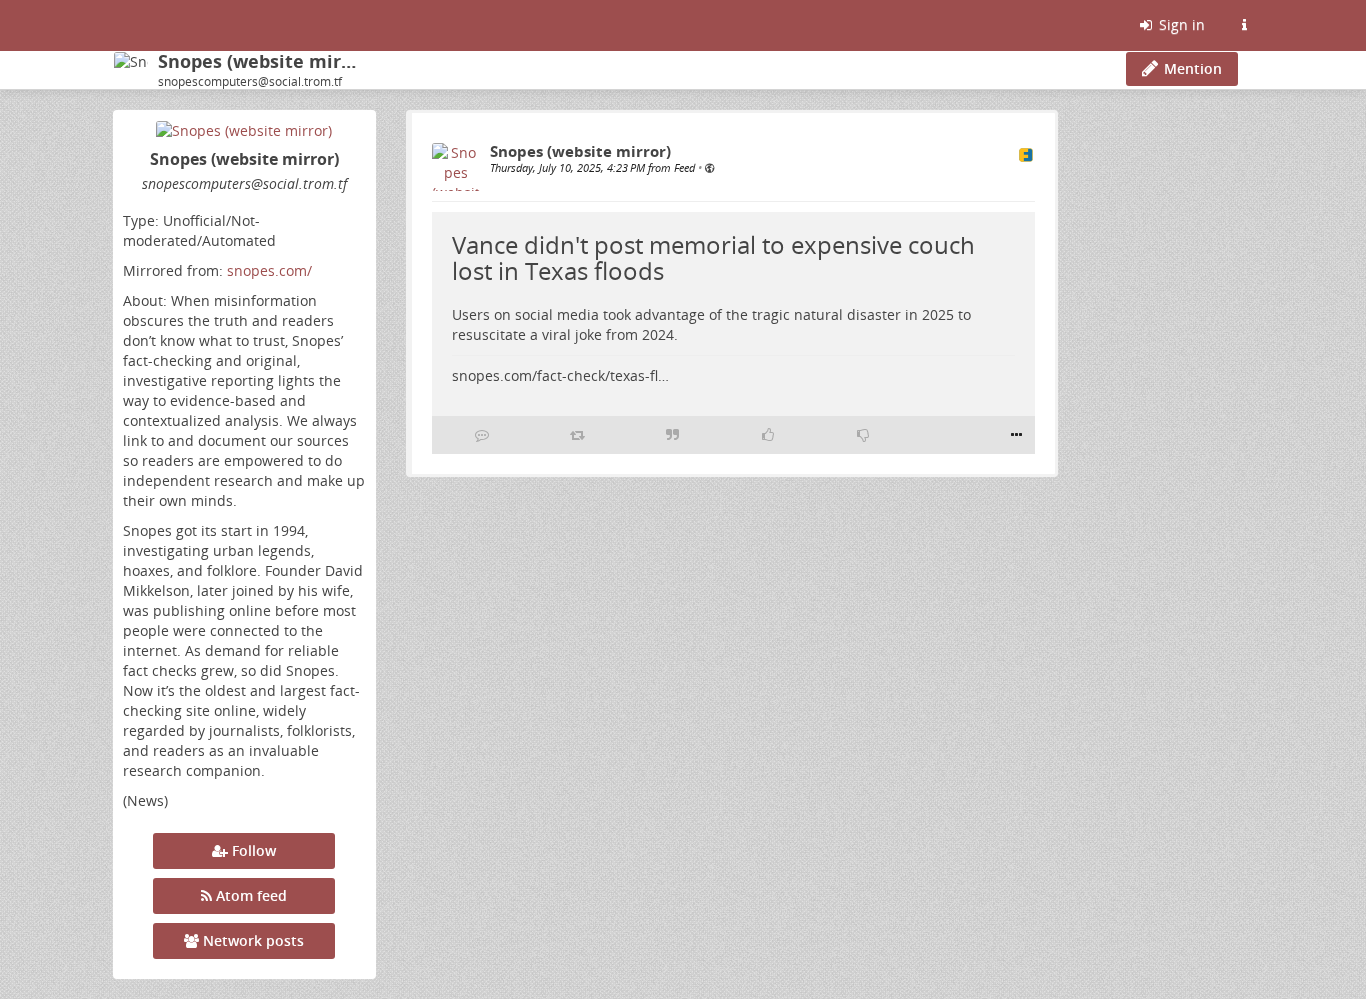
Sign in (1180, 24)
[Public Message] (709, 167)
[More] (1016, 435)
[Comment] (482, 435)
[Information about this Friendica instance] (1244, 25)
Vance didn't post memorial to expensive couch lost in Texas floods (713, 257)
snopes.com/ (269, 270)
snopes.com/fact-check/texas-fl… (560, 375)
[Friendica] (115, 25)
